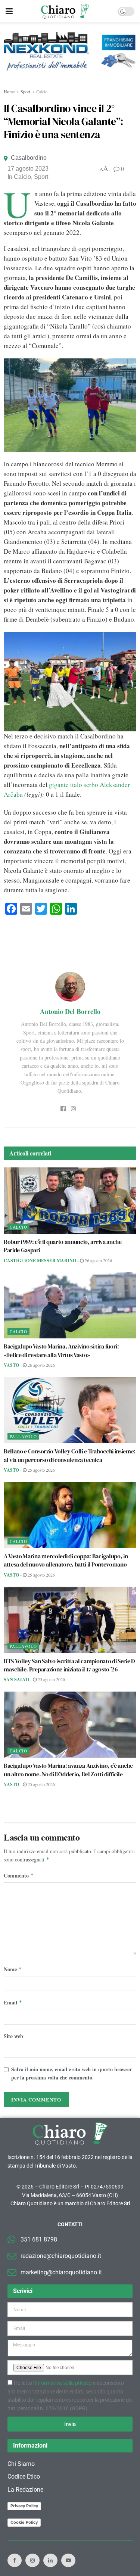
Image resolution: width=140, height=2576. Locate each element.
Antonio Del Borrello (70, 1011)
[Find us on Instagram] (32, 2560)
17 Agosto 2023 (28, 169)
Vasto (11, 1365)
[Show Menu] (9, 11)
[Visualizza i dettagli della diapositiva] (70, 51)
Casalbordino (29, 158)
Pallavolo (23, 1436)
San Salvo (16, 1679)
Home (9, 91)
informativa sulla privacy (63, 2383)
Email (13, 2002)
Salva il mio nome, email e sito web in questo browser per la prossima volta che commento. (71, 2073)
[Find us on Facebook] (15, 2560)
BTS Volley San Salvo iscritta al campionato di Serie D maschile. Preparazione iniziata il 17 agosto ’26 (69, 1665)
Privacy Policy (24, 2506)
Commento (19, 1875)
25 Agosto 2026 (41, 1470)
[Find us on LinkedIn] (50, 2560)
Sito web (13, 2036)
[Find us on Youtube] (68, 2560)
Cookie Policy (24, 2522)
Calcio (42, 91)
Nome (13, 1969)
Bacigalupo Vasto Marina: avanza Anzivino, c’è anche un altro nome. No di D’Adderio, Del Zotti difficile (68, 1770)
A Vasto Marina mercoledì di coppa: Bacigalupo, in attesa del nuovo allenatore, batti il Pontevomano (66, 1560)
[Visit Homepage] (65, 11)
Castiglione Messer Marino (40, 1261)
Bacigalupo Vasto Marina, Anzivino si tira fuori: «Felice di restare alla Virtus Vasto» (61, 1350)
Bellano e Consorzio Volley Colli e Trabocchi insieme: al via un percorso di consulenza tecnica (70, 1455)
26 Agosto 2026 (98, 1260)
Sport (25, 91)
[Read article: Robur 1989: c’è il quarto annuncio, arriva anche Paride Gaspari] (70, 1201)
